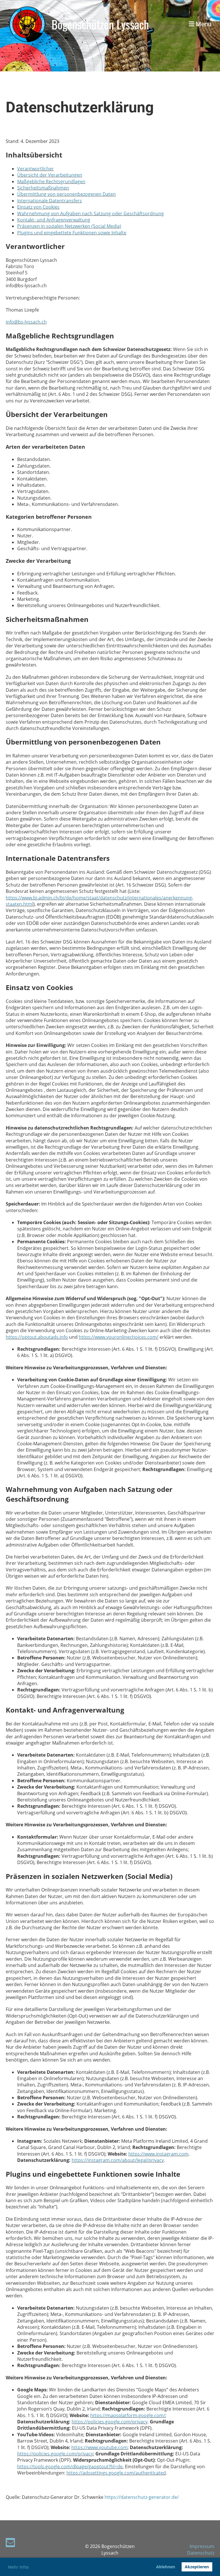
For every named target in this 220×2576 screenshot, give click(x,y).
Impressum (202, 2546)
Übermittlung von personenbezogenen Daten (66, 194)
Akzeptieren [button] (197, 2567)
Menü (203, 24)
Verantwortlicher (36, 169)
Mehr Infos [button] (18, 2567)
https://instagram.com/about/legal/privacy (118, 2160)
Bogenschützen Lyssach (100, 24)
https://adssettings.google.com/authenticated (116, 2473)
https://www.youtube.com (99, 2447)
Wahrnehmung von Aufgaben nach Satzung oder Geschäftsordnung (91, 213)
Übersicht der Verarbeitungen (50, 175)
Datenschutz (201, 2553)
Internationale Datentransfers (50, 201)
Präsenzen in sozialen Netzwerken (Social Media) (69, 226)
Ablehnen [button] (166, 2567)
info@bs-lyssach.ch (26, 322)
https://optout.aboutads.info (37, 1337)
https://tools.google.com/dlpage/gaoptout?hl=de (70, 2467)
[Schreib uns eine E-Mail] (10, 2544)
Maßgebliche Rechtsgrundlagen (51, 181)
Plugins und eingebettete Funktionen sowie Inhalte (72, 233)
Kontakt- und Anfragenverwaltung (54, 220)
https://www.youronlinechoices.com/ (119, 1337)
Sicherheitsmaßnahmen (43, 188)
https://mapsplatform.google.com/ (128, 2415)
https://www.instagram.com (158, 2154)
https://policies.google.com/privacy (110, 2422)
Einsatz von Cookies (38, 207)
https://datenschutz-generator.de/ (142, 2497)
